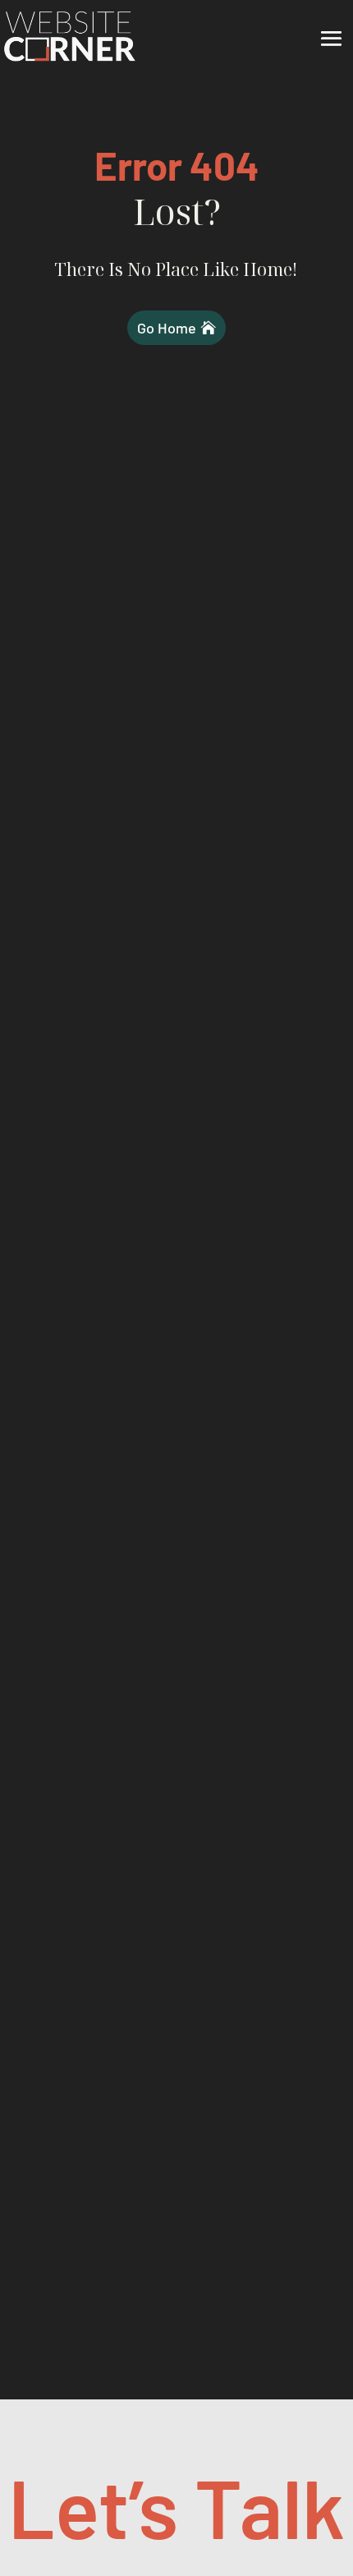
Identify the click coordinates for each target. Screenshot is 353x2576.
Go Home (167, 328)
